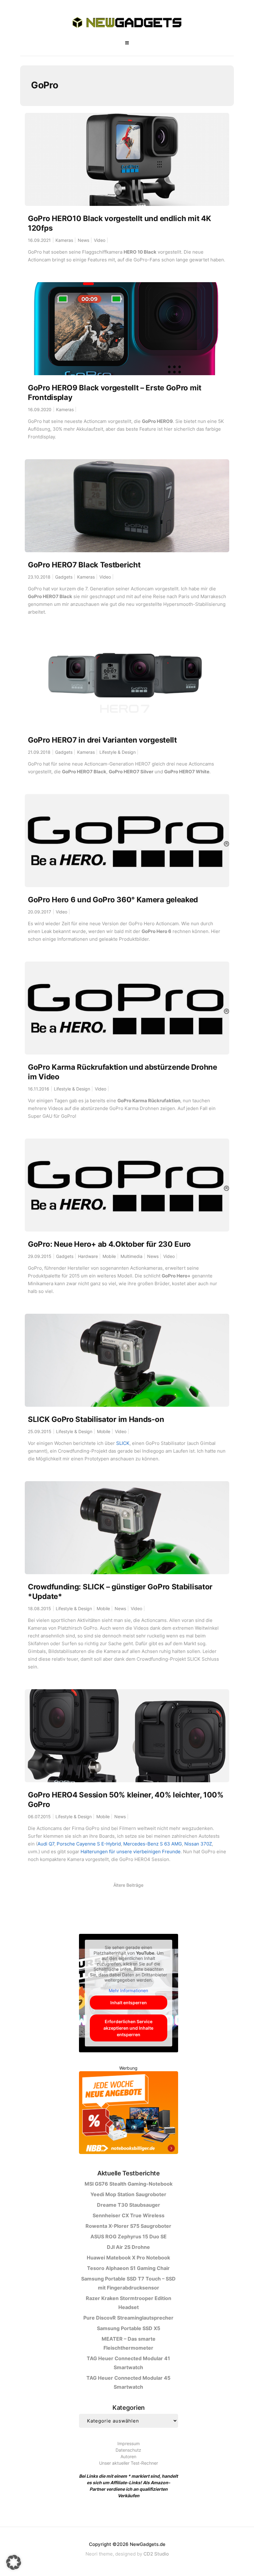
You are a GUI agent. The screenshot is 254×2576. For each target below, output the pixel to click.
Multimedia (131, 1256)
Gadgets (64, 577)
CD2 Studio (156, 2554)
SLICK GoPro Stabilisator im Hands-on (96, 1419)
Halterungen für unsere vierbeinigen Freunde (131, 1852)
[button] (14, 2562)
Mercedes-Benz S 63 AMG (153, 1844)
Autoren (128, 2456)
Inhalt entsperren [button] (129, 2003)
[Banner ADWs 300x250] (129, 2114)
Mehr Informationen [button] (128, 1990)
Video (100, 240)
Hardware (88, 1256)
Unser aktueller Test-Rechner (129, 2463)
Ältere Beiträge (128, 1885)
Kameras (64, 240)
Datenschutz (128, 2450)
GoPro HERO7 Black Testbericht (84, 565)
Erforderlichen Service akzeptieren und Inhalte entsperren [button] (128, 2028)
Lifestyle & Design (118, 752)
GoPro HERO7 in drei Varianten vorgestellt (102, 740)
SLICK (123, 1443)
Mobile (109, 1256)
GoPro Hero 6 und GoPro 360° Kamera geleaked (113, 900)
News (83, 240)
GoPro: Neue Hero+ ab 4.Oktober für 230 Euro (109, 1244)
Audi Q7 (46, 1844)
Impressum (129, 2443)
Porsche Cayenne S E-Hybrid (89, 1844)
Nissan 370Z (198, 1844)
